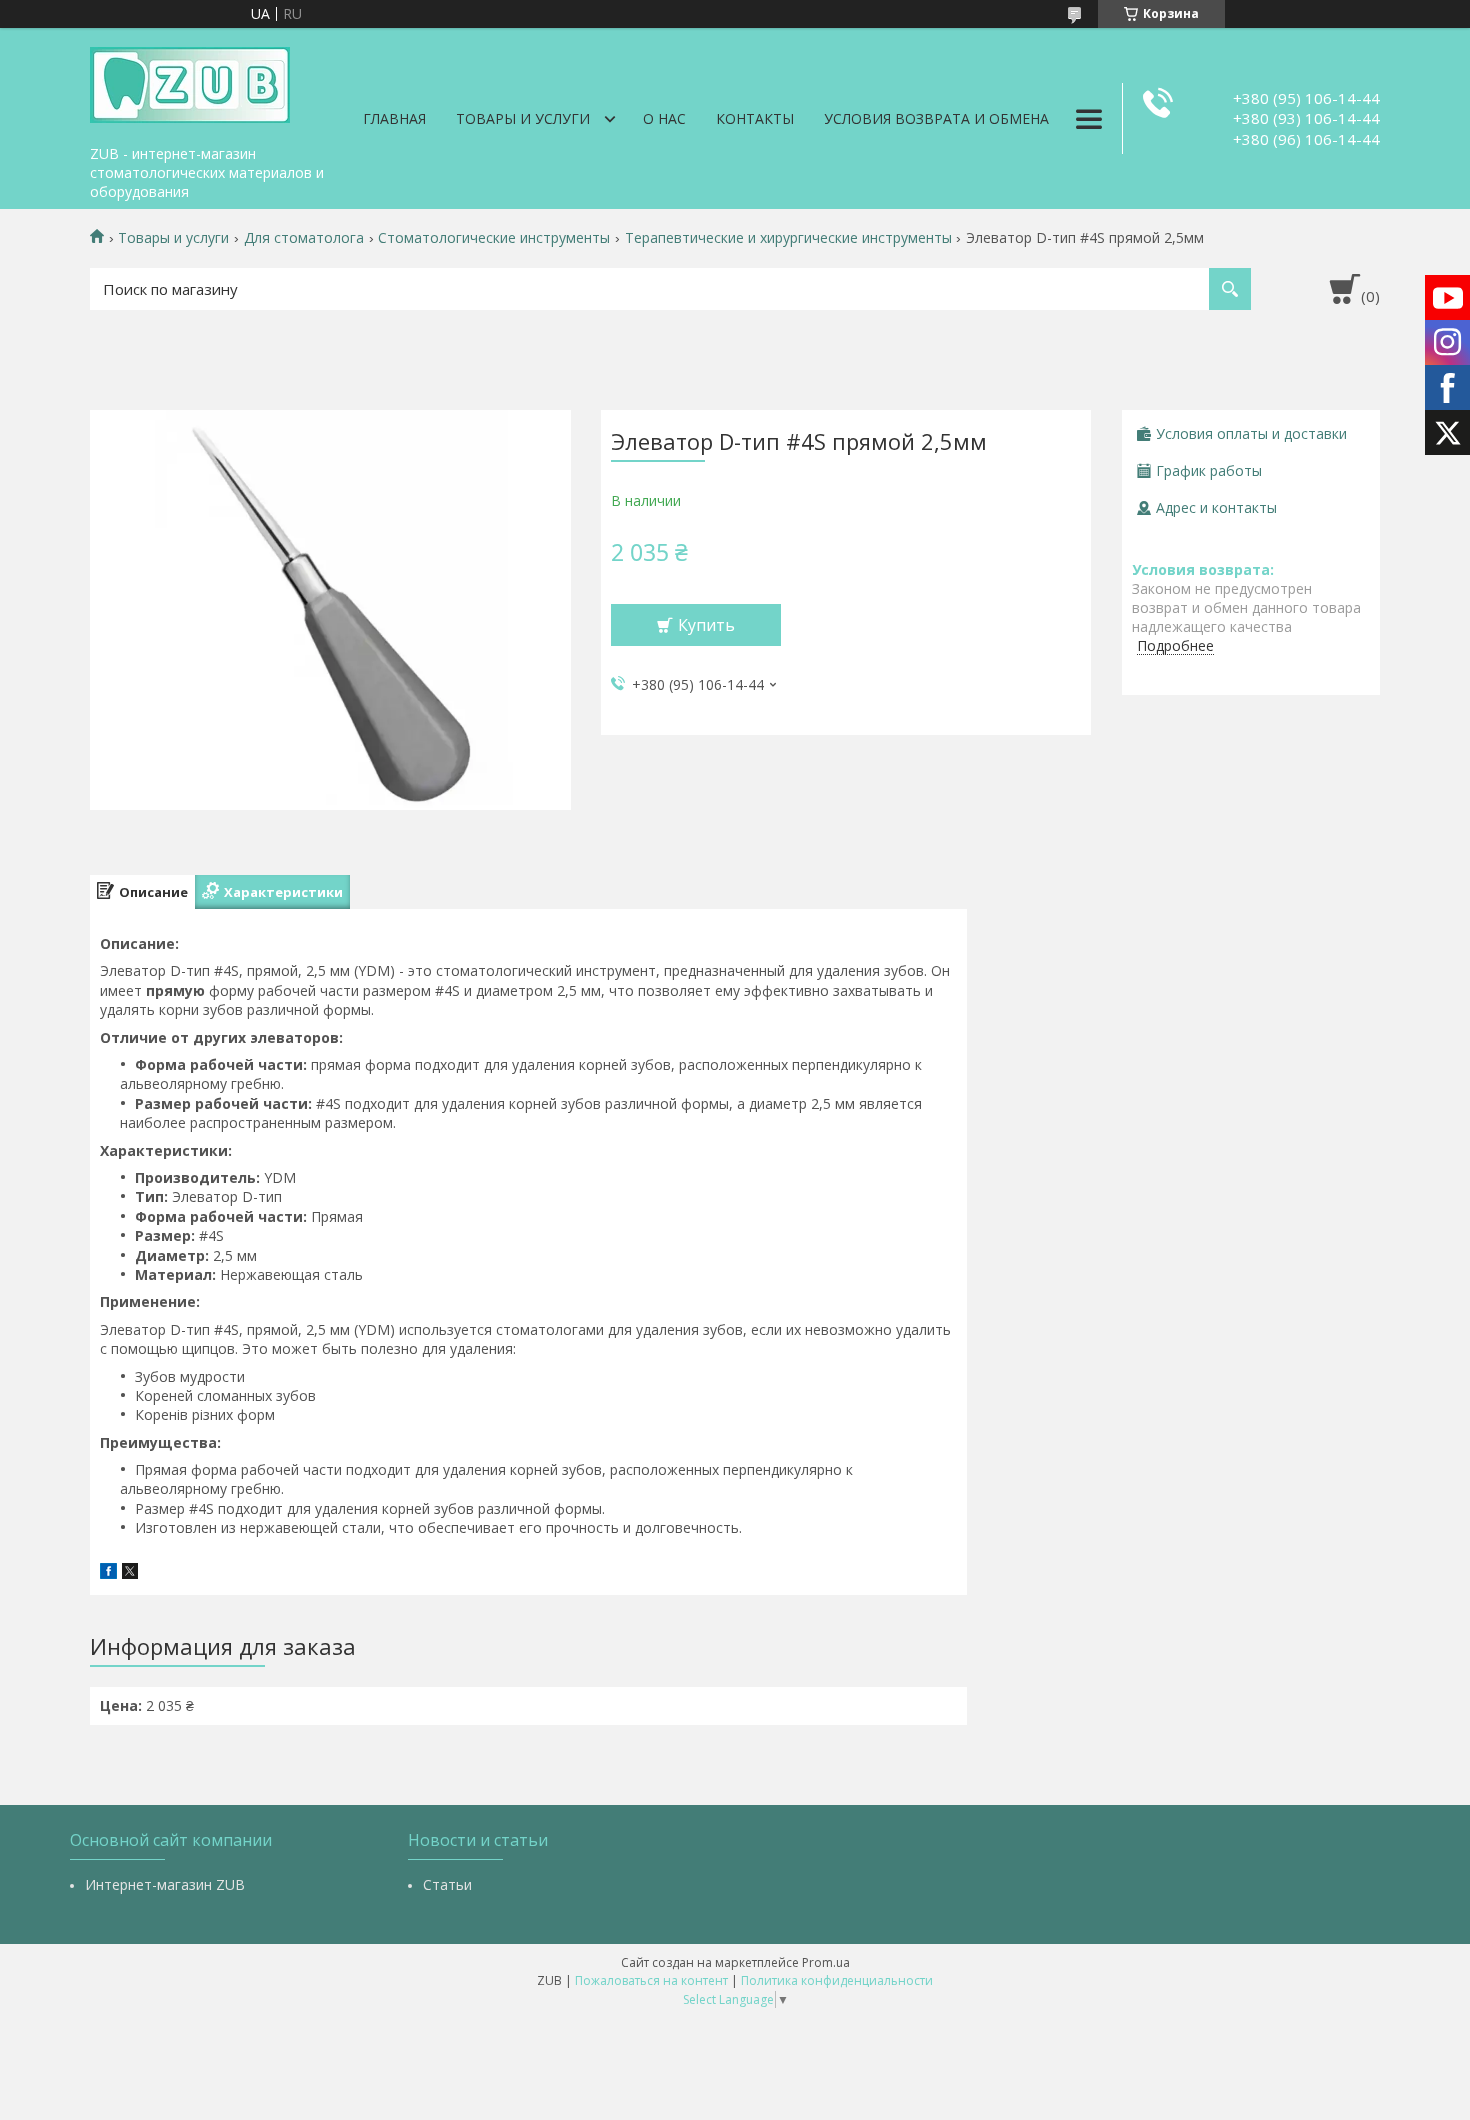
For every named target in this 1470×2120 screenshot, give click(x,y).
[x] (130, 1573)
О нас (664, 118)
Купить (706, 625)
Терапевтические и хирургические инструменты (788, 238)
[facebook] (108, 1573)
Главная (394, 118)
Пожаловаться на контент (651, 1980)
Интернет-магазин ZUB (165, 1884)
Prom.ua (826, 1962)
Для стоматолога (304, 238)
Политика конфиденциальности (837, 1980)
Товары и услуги (523, 118)
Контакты (755, 118)
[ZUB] (190, 82)
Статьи (447, 1884)
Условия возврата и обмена (936, 118)
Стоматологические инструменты (494, 238)
